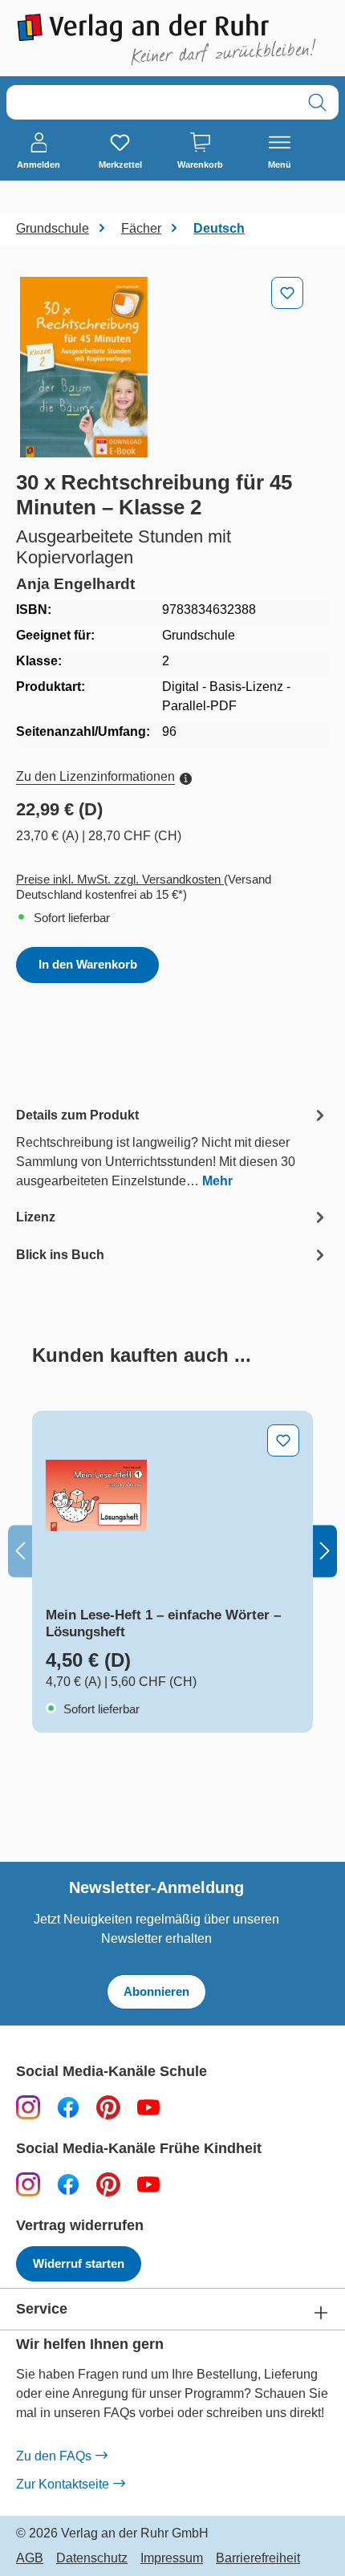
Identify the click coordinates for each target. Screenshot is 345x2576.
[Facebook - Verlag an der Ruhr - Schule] (68, 2107)
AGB (30, 2558)
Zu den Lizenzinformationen (95, 776)
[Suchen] (317, 102)
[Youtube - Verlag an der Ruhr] (148, 2107)
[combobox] (152, 102)
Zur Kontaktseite (63, 2484)
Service (42, 2309)
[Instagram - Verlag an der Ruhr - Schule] (28, 2107)
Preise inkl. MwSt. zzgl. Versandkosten (120, 879)
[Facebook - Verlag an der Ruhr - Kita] (68, 2184)
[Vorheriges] (20, 1551)
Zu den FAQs (54, 2456)
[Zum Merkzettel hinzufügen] (287, 293)
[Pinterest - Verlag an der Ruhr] (108, 2107)
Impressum (172, 2558)
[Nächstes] (325, 1551)
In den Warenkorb (88, 964)
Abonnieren (156, 1991)
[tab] (172, 1147)
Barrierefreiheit (258, 2558)
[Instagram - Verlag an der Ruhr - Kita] (28, 2184)
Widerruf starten (79, 2263)
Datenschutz (92, 2558)
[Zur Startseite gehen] (172, 40)
